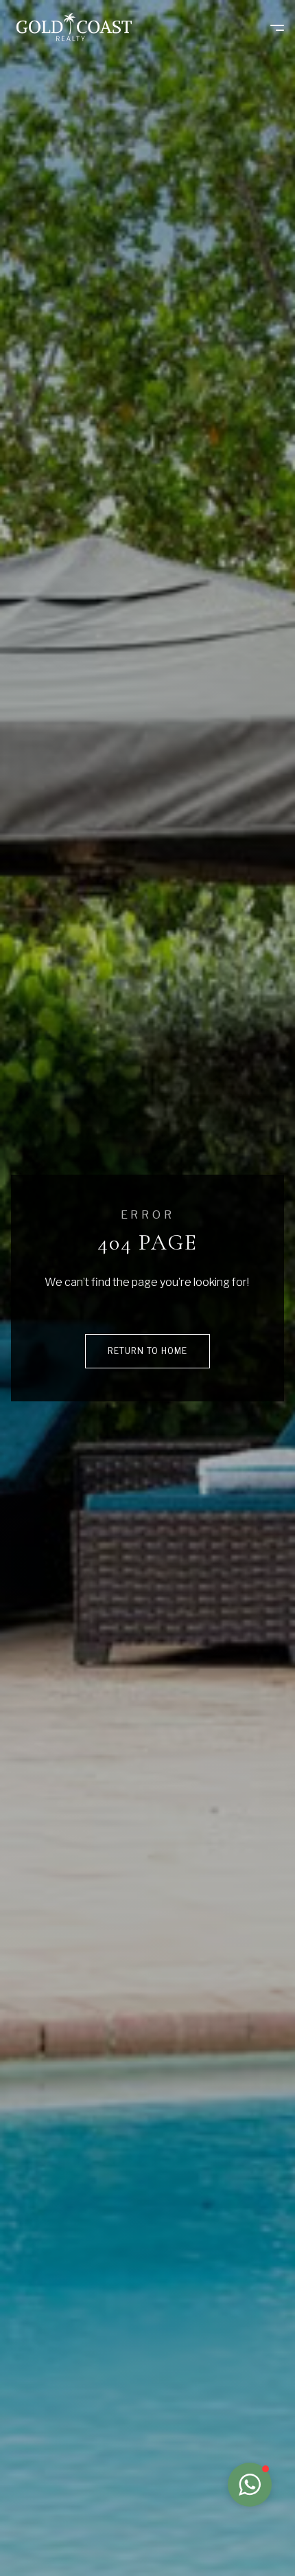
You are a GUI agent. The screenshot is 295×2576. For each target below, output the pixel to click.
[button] (250, 2485)
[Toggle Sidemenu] (270, 27)
